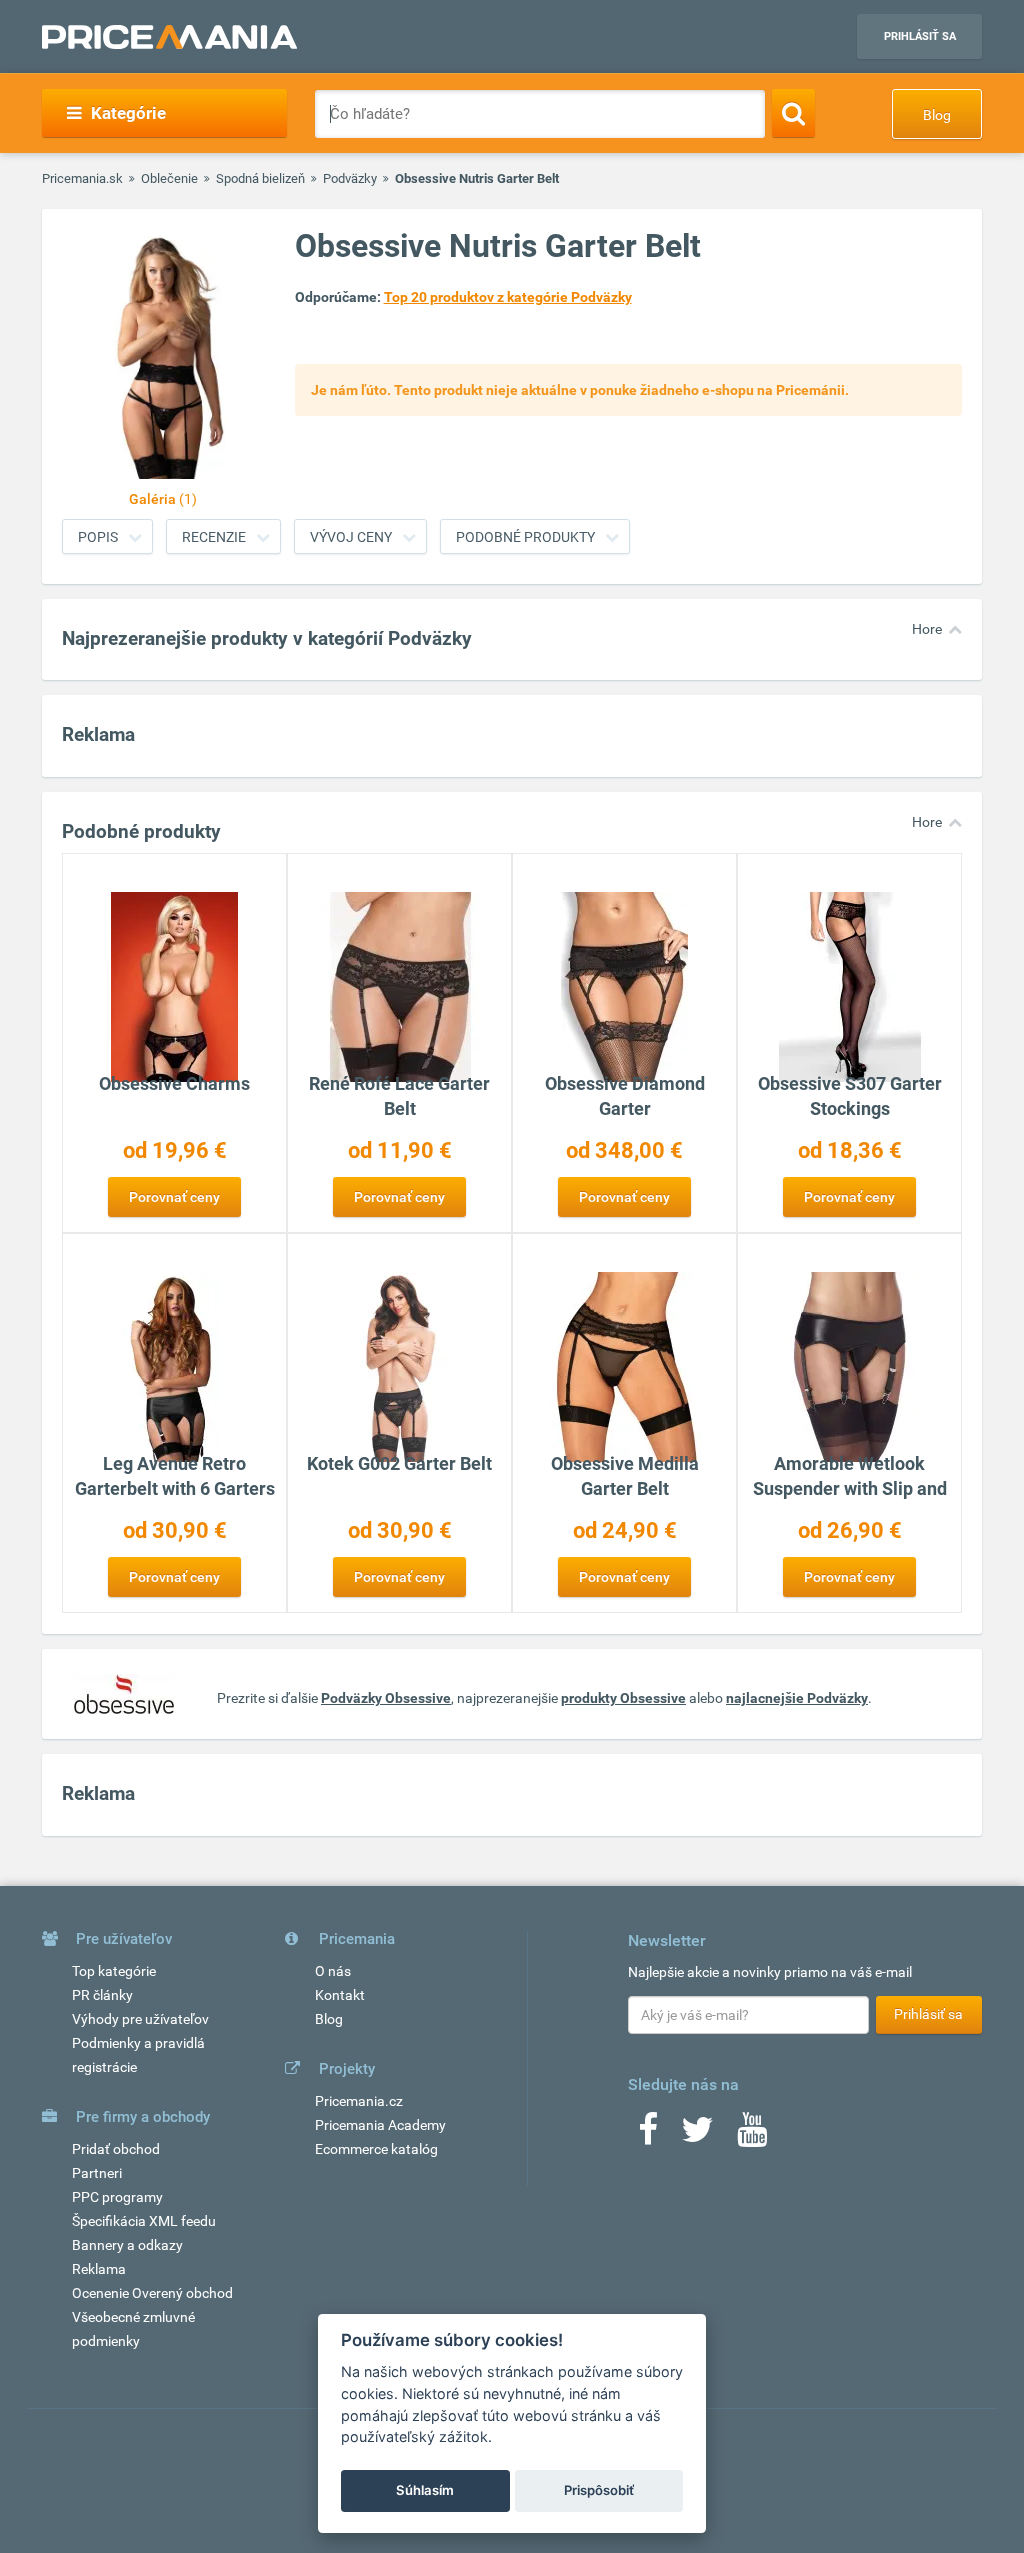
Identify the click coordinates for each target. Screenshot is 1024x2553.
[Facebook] (648, 2136)
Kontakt (340, 1995)
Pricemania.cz (359, 2101)
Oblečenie (169, 178)
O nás (333, 1971)
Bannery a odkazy (127, 2245)
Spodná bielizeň (260, 178)
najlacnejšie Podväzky (797, 1698)
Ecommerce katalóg (376, 2149)
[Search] (793, 113)
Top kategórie (114, 1971)
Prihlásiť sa (920, 36)
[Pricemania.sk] (169, 37)
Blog (937, 115)
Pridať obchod (116, 2149)
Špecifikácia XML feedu (144, 2221)
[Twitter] (697, 2136)
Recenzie (214, 537)
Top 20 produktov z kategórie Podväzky (508, 297)
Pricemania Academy (380, 2125)
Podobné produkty (525, 537)
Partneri (97, 2173)
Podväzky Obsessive (386, 1698)
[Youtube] (752, 2136)
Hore (927, 629)
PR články (102, 1995)
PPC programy (117, 2197)
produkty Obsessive (623, 1698)
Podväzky (350, 178)
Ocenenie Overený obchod (152, 2293)
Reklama (99, 2269)
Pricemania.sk (82, 178)
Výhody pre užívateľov (140, 2019)
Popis (98, 537)
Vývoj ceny (351, 537)
